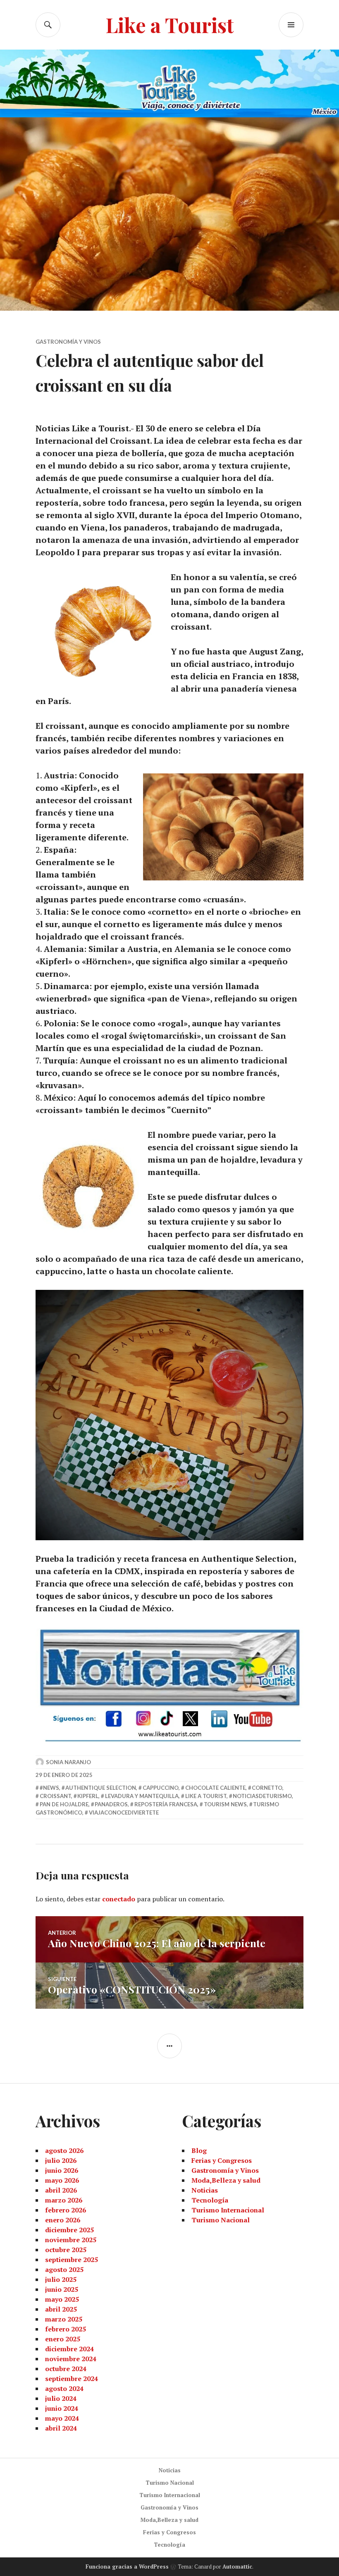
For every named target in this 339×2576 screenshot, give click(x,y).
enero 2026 (63, 2220)
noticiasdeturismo (262, 1796)
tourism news (225, 1804)
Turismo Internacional (228, 2210)
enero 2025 (63, 2339)
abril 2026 (61, 2190)
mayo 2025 (62, 2299)
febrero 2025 (66, 2329)
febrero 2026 (66, 2210)
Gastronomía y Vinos (68, 342)
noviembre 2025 (71, 2240)
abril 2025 (61, 2309)
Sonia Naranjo (68, 1762)
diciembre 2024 (69, 2349)
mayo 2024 (62, 2418)
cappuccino (161, 1788)
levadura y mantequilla (142, 1796)
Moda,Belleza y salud (226, 2180)
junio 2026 (62, 2170)
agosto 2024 (64, 2388)
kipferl (88, 1796)
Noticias (205, 2190)
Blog (199, 2150)
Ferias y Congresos (222, 2160)
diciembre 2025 (69, 2230)
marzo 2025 (64, 2319)
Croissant (55, 1796)
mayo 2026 (62, 2180)
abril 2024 (61, 2428)
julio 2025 (61, 2279)
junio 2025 (62, 2289)
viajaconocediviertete (124, 1812)
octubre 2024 (66, 2369)
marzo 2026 (64, 2200)
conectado (119, 1899)
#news (49, 1788)
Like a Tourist (170, 25)
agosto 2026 (64, 2150)
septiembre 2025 (72, 2260)
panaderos (111, 1804)
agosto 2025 (64, 2269)
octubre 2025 (66, 2250)
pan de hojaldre (64, 1804)
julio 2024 (61, 2398)
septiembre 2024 (72, 2379)
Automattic (237, 2566)
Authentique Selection (101, 1788)
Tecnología (210, 2200)
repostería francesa (166, 1804)
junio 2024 (62, 2408)
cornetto (267, 1788)
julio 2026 (61, 2160)
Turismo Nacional (221, 2220)
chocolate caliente (215, 1788)
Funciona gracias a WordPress (127, 2566)
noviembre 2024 (71, 2359)
